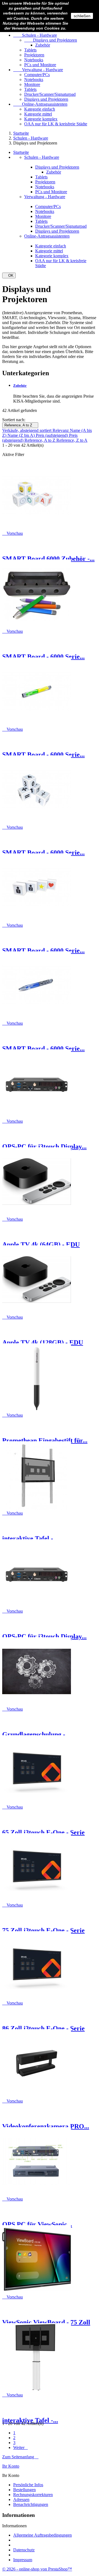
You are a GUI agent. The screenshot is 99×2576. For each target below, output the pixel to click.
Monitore (32, 84)
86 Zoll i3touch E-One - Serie (43, 2028)
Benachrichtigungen (31, 2504)
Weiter (20, 2448)
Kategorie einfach (40, 109)
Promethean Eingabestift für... (45, 1440)
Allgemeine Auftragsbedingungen (42, 2535)
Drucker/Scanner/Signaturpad (50, 94)
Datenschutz (24, 2550)
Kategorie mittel (38, 114)
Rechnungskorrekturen (33, 2495)
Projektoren (34, 55)
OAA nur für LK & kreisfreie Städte (56, 124)
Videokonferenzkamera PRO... (46, 2126)
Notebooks (34, 60)
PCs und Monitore (40, 65)
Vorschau (13, 533)
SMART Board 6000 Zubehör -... (48, 559)
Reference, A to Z (20, 425)
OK (9, 275)
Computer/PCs (37, 75)
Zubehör (43, 45)
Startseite (21, 152)
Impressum (23, 2560)
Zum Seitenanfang (20, 2457)
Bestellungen (24, 2490)
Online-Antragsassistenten (40, 104)
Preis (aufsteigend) (52, 435)
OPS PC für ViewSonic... (37, 2224)
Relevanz (61, 430)
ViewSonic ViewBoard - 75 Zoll (46, 2322)
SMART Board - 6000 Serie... (43, 657)
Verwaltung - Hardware (38, 70)
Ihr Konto (11, 2466)
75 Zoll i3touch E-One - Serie (43, 1930)
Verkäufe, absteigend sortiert (27, 430)
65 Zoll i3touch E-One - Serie (43, 1832)
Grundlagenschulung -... (36, 1734)
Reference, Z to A (72, 440)
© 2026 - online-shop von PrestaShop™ (37, 2569)
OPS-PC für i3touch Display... (44, 1147)
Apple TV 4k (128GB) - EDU (43, 1342)
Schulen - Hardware (35, 35)
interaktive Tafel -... (30, 1538)
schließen (82, 16)
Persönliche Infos (28, 2485)
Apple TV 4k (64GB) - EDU (41, 1244)
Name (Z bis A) (22, 435)
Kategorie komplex (41, 119)
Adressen (21, 2500)
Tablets (30, 50)
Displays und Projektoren (51, 40)
